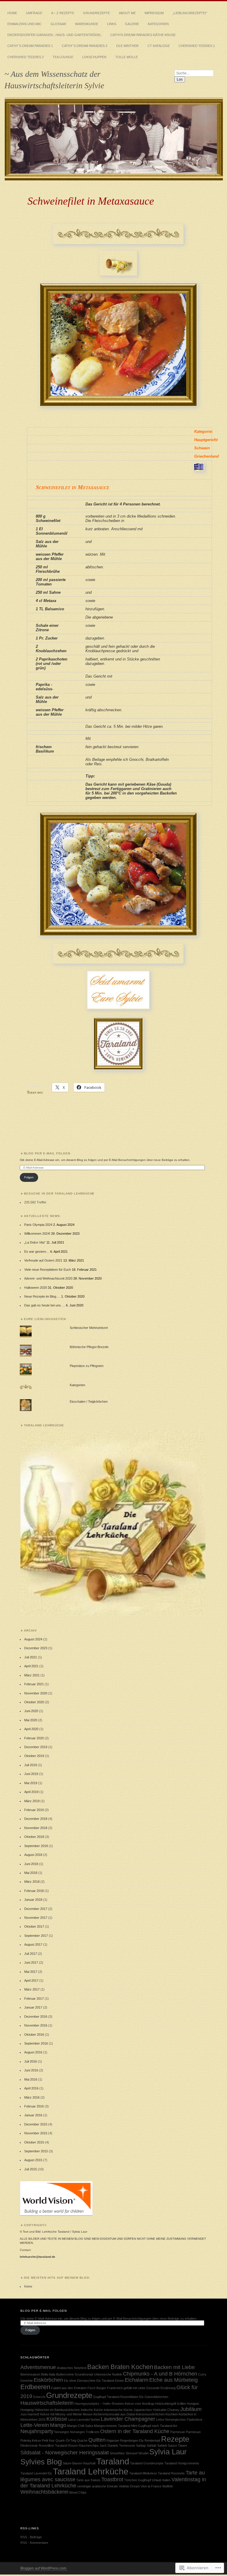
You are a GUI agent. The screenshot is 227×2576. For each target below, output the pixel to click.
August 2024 (33, 1639)
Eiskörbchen (48, 2380)
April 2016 (31, 2088)
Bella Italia (48, 2374)
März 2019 (32, 1801)
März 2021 (32, 1675)
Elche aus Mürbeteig (174, 2380)
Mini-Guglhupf (141, 2426)
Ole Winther (127, 46)
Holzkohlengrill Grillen (171, 2404)
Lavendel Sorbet (88, 2420)
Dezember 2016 (36, 2017)
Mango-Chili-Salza (80, 2426)
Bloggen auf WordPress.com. (44, 2568)
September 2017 (36, 1936)
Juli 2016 (31, 2061)
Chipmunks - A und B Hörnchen (160, 2374)
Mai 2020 (31, 1720)
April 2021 (31, 1666)
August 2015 (33, 2160)
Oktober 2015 (34, 2142)
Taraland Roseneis (171, 2473)
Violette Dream (129, 2486)
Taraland (113, 2461)
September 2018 (36, 1846)
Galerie (132, 24)
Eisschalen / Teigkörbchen (89, 1402)
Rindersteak (29, 2446)
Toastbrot (112, 2479)
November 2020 (36, 1693)
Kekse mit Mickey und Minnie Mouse (66, 2414)
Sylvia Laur (168, 2452)
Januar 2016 (33, 2115)
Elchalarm (137, 2380)
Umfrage (34, 13)
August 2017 (33, 1944)
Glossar (58, 24)
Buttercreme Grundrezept (75, 2374)
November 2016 (36, 2025)
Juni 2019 (31, 1774)
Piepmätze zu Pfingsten (87, 1366)
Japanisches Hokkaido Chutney (157, 2410)
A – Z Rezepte (63, 13)
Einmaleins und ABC (25, 24)
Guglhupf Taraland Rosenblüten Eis (118, 2397)
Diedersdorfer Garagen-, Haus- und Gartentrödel (54, 35)
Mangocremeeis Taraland (112, 2426)
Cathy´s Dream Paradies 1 (30, 46)
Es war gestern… (37, 1252)
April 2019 (31, 1792)
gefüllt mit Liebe (134, 2388)
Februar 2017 (34, 1999)
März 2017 (32, 1989)
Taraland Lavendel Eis (36, 2473)
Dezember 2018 (36, 1819)
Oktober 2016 (34, 2035)
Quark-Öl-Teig (66, 2440)
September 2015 (36, 2151)
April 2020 (31, 1729)
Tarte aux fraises (88, 2480)
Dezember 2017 (36, 1909)
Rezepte (175, 2439)
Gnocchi (39, 2397)
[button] (113, 1523)
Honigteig (27, 2410)
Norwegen (62, 2432)
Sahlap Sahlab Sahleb (151, 2446)
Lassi (72, 2420)
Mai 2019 (31, 1783)
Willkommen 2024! (37, 1234)
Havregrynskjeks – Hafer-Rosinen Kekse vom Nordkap (114, 2404)
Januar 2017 (33, 2007)
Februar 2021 (34, 1684)
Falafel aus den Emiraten (69, 2388)
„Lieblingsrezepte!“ (190, 13)
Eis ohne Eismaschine (80, 2381)
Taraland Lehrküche (91, 2471)
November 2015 (36, 2133)
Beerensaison (30, 2374)
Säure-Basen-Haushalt (79, 2463)
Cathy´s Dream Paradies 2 (85, 46)
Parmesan (178, 2432)
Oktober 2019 (34, 1756)
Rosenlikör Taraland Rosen (58, 2446)
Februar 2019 (34, 1810)
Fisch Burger (97, 2388)
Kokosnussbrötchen (150, 2414)
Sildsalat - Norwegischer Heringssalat (65, 2453)
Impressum (154, 13)
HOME (12, 13)
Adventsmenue (38, 2367)
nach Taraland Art (164, 2426)
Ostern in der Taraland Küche (135, 2431)
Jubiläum (191, 2409)
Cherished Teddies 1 (197, 46)
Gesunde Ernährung (161, 2388)
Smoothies (117, 2453)
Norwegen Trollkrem (85, 2432)
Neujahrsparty (37, 2431)
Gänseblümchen (156, 2397)
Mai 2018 (31, 1873)
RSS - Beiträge (31, 2537)
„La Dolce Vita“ (35, 1242)
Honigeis (193, 2404)
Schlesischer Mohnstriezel (89, 1328)
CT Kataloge (159, 46)
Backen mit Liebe (174, 2367)
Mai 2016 (31, 2079)
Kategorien (158, 24)
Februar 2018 (34, 1891)
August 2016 (33, 2052)
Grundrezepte (97, 13)
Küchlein (172, 2414)
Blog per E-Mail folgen (47, 1153)
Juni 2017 (31, 1962)
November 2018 (36, 1828)
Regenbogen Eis (132, 2440)
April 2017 (31, 1980)
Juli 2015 (31, 2169)
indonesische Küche (118, 2410)
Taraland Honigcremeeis (182, 2463)
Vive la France (151, 2486)
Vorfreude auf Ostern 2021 (43, 1260)
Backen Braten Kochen (120, 2367)
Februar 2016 (34, 2106)
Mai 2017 (31, 1972)
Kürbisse (57, 2419)
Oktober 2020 (34, 1702)
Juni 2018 (31, 1864)
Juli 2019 (31, 1765)
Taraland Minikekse (143, 2473)
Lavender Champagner (128, 2419)
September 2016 (36, 2043)
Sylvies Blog (41, 2462)
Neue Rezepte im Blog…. (42, 1296)
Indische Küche (92, 2410)
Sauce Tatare (177, 2446)
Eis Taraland (105, 2381)
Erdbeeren (35, 2387)
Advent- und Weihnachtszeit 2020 (48, 1278)
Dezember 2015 (36, 2124)
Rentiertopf (152, 2440)
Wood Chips (78, 2492)
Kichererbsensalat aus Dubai (114, 2414)
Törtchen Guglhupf (138, 2480)
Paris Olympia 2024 (38, 1225)
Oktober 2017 (34, 1926)
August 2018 (33, 1855)
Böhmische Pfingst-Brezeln (89, 1347)
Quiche (82, 2440)
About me (127, 13)
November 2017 (36, 1918)
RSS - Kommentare (34, 2543)
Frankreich (115, 2388)
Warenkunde (87, 24)
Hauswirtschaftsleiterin (47, 2403)
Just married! (30, 2414)
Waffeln (168, 2486)
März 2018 (32, 1882)
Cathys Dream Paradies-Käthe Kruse (143, 35)
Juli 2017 (31, 1954)
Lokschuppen (94, 57)
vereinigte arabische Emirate (98, 2486)
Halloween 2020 (36, 1288)
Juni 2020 (31, 1711)
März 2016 (32, 2097)
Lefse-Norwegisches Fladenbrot (179, 2420)
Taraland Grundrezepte (147, 2463)
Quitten (97, 2440)
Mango (58, 2425)
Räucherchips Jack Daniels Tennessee (107, 2446)
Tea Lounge (63, 57)
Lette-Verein (35, 2425)
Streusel (132, 2453)
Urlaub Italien (161, 2480)
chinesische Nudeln (108, 2374)
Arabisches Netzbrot (72, 2368)
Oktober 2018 (34, 1837)
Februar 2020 (34, 1738)
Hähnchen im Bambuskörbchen (57, 2410)
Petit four (48, 2440)
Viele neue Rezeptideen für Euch (48, 1270)
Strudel (143, 2453)
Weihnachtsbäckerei (44, 2492)
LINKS (112, 24)
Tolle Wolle (127, 57)
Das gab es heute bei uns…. (45, 1305)
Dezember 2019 (36, 1747)
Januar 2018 (33, 1900)
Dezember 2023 (36, 1648)
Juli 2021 (31, 1657)
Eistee (119, 2381)
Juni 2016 (31, 2070)
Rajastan (113, 2440)
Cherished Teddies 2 (26, 57)
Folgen (29, 1177)
